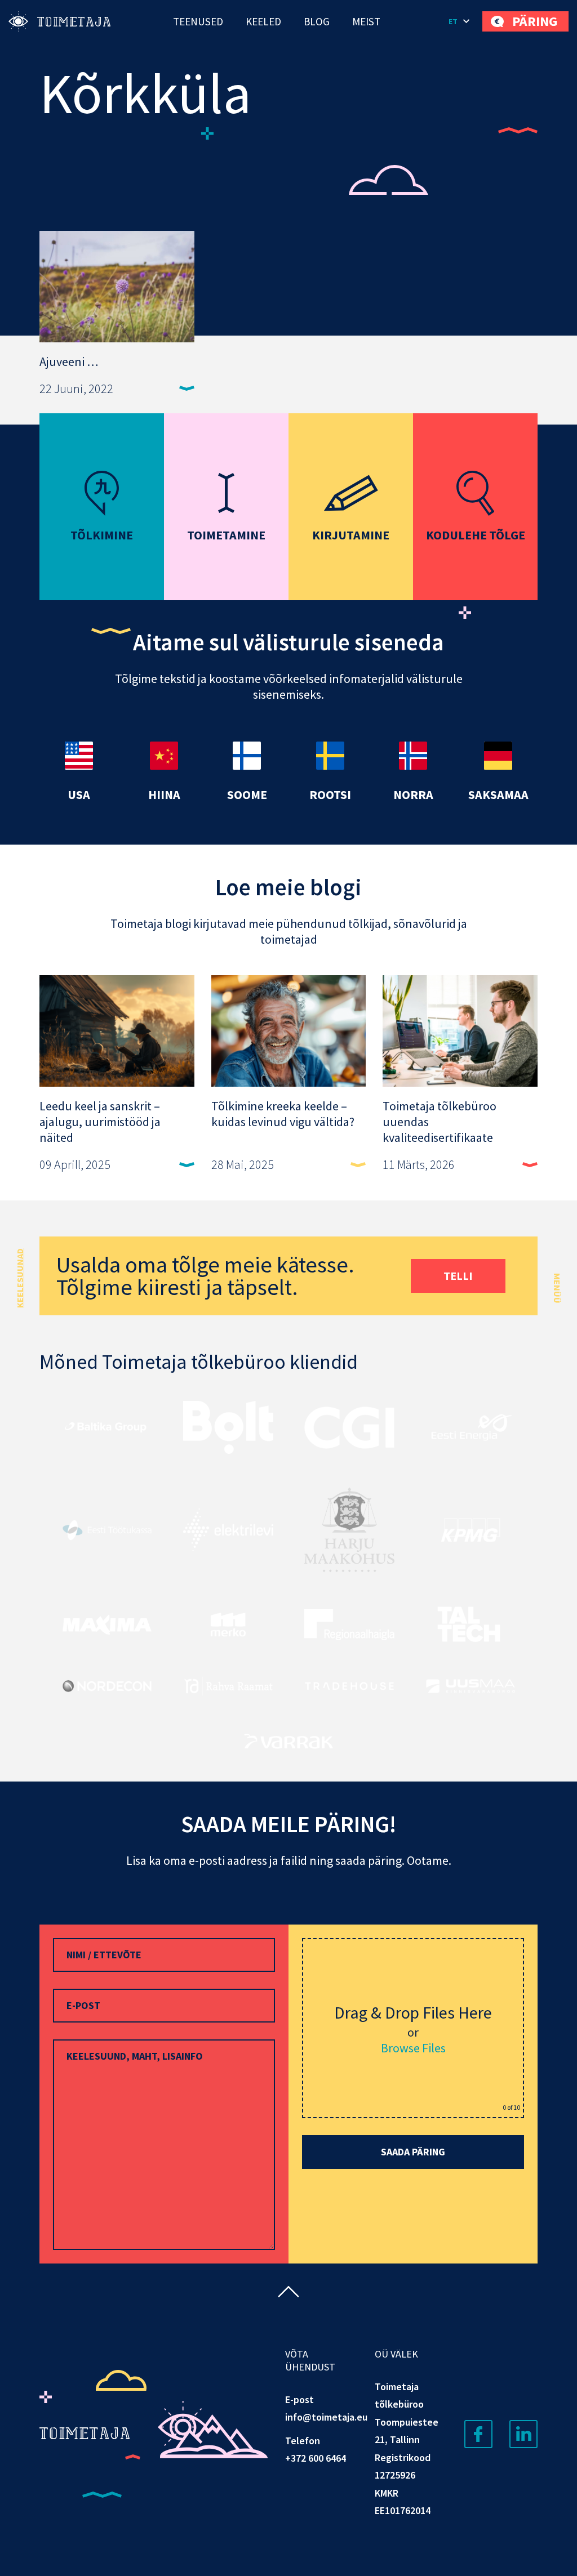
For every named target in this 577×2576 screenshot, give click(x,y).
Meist (366, 21)
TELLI (458, 1276)
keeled (263, 21)
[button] (460, 21)
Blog (317, 21)
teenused (198, 21)
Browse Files (413, 2048)
